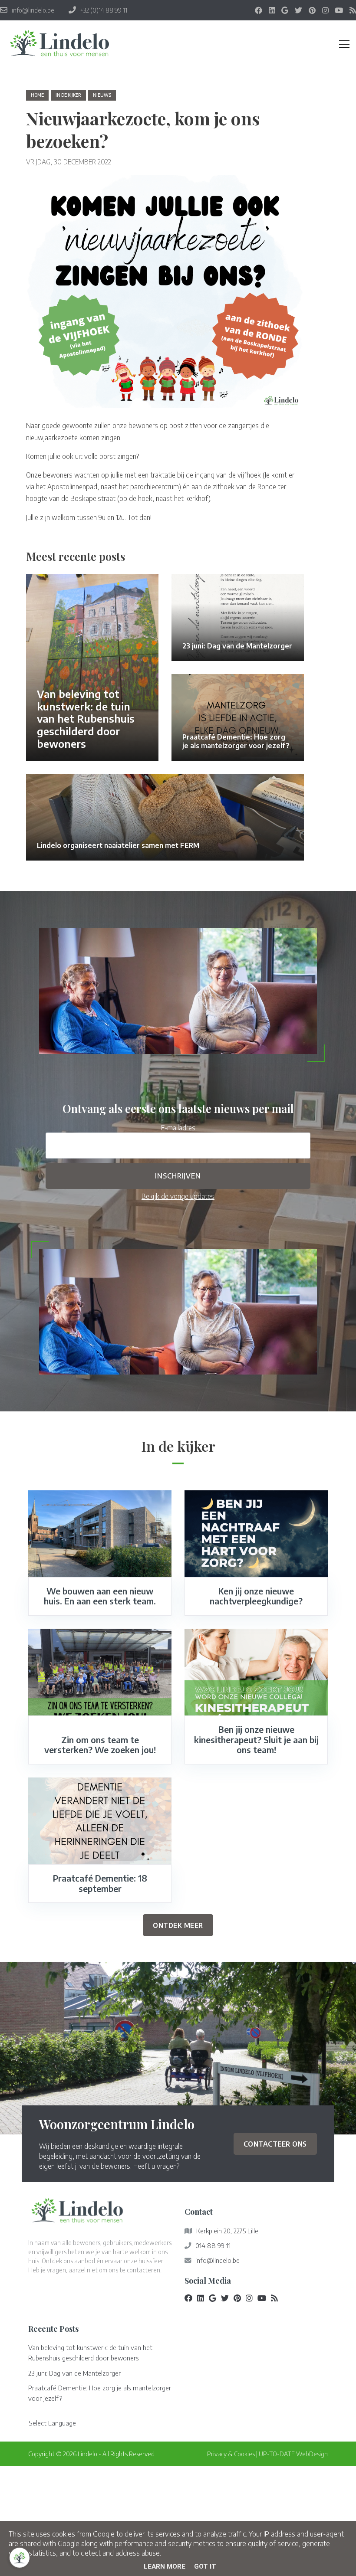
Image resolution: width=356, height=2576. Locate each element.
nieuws (102, 95)
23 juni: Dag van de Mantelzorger (74, 2373)
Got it (205, 2566)
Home (37, 95)
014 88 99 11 (213, 2245)
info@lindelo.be (218, 2260)
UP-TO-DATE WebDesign (293, 2454)
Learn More (165, 2566)
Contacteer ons (275, 2144)
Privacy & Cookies (231, 2454)
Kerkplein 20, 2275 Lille (227, 2231)
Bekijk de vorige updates (178, 1196)
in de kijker (68, 95)
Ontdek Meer (178, 1925)
